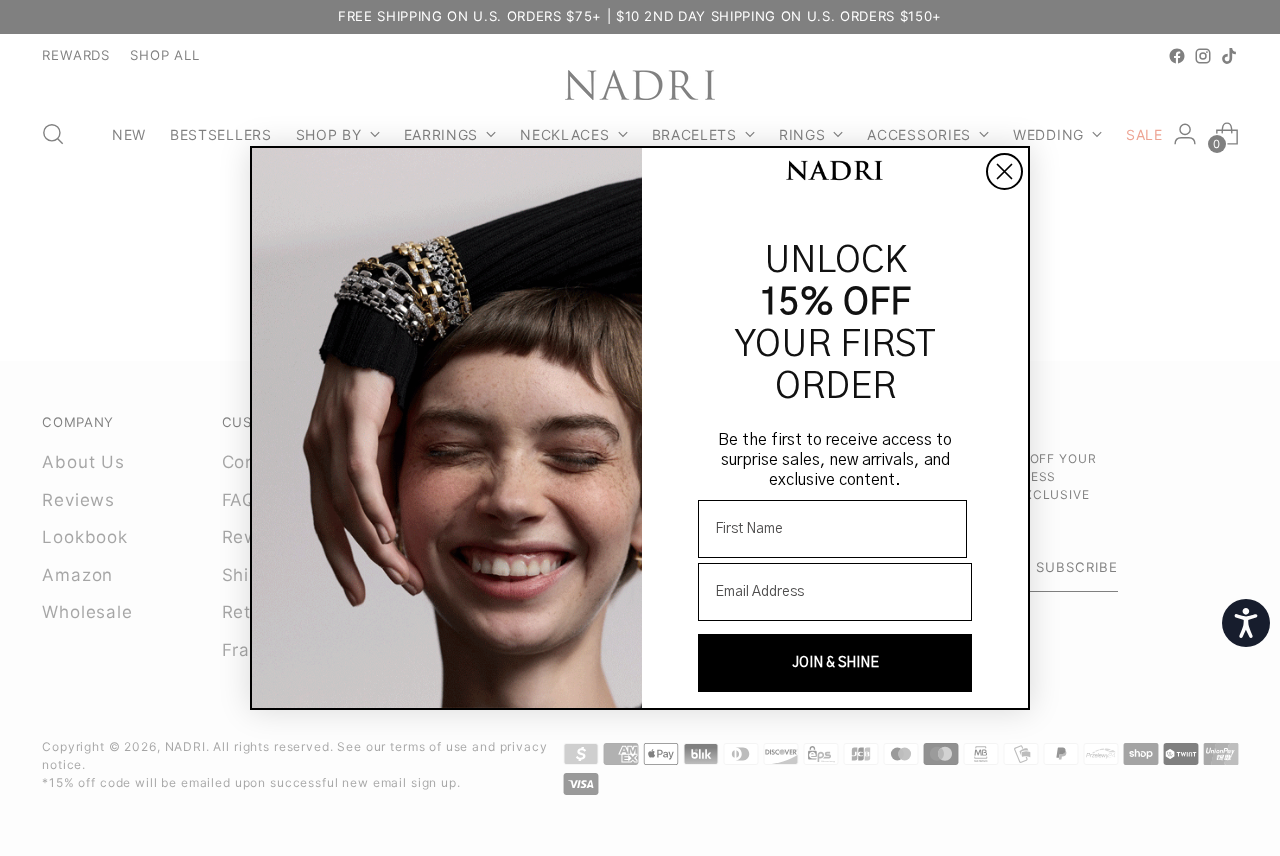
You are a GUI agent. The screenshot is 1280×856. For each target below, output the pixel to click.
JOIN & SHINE (835, 663)
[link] (835, 172)
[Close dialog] (1004, 171)
